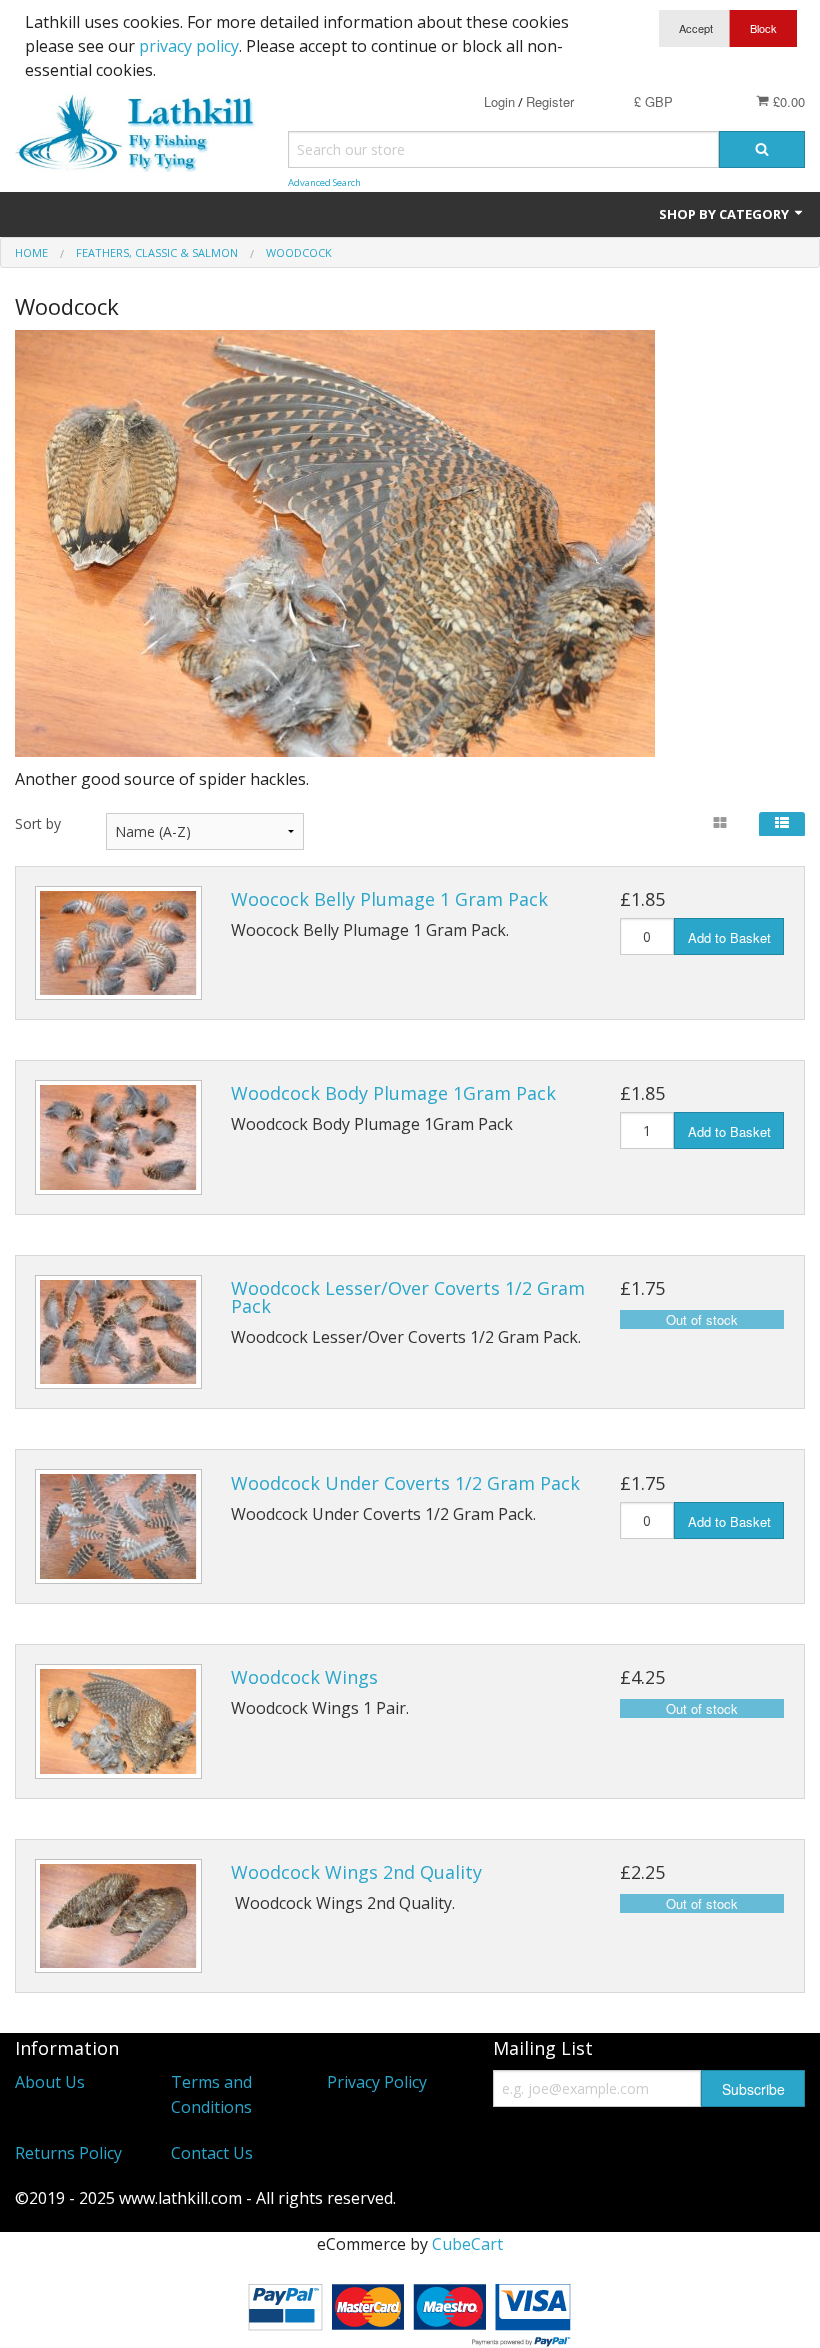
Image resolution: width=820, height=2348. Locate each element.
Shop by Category (725, 214)
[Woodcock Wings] (118, 1721)
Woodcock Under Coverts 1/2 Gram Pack (405, 1483)
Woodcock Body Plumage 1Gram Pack (393, 1093)
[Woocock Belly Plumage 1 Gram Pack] (118, 943)
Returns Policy (68, 2153)
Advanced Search (324, 182)
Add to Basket (729, 937)
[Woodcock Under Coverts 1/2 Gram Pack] (118, 1526)
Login (499, 101)
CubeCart (467, 2244)
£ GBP (653, 101)
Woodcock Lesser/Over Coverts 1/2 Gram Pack (408, 1297)
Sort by (38, 823)
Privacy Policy (377, 2082)
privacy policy (189, 46)
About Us (50, 2082)
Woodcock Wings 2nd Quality (356, 1872)
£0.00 (787, 101)
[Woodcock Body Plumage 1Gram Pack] (118, 1137)
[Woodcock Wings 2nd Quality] (118, 1916)
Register (550, 101)
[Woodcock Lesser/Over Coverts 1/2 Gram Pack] (118, 1332)
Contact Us (212, 2153)
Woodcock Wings (304, 1677)
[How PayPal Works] (410, 2311)
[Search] (762, 149)
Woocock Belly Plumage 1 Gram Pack (389, 899)
